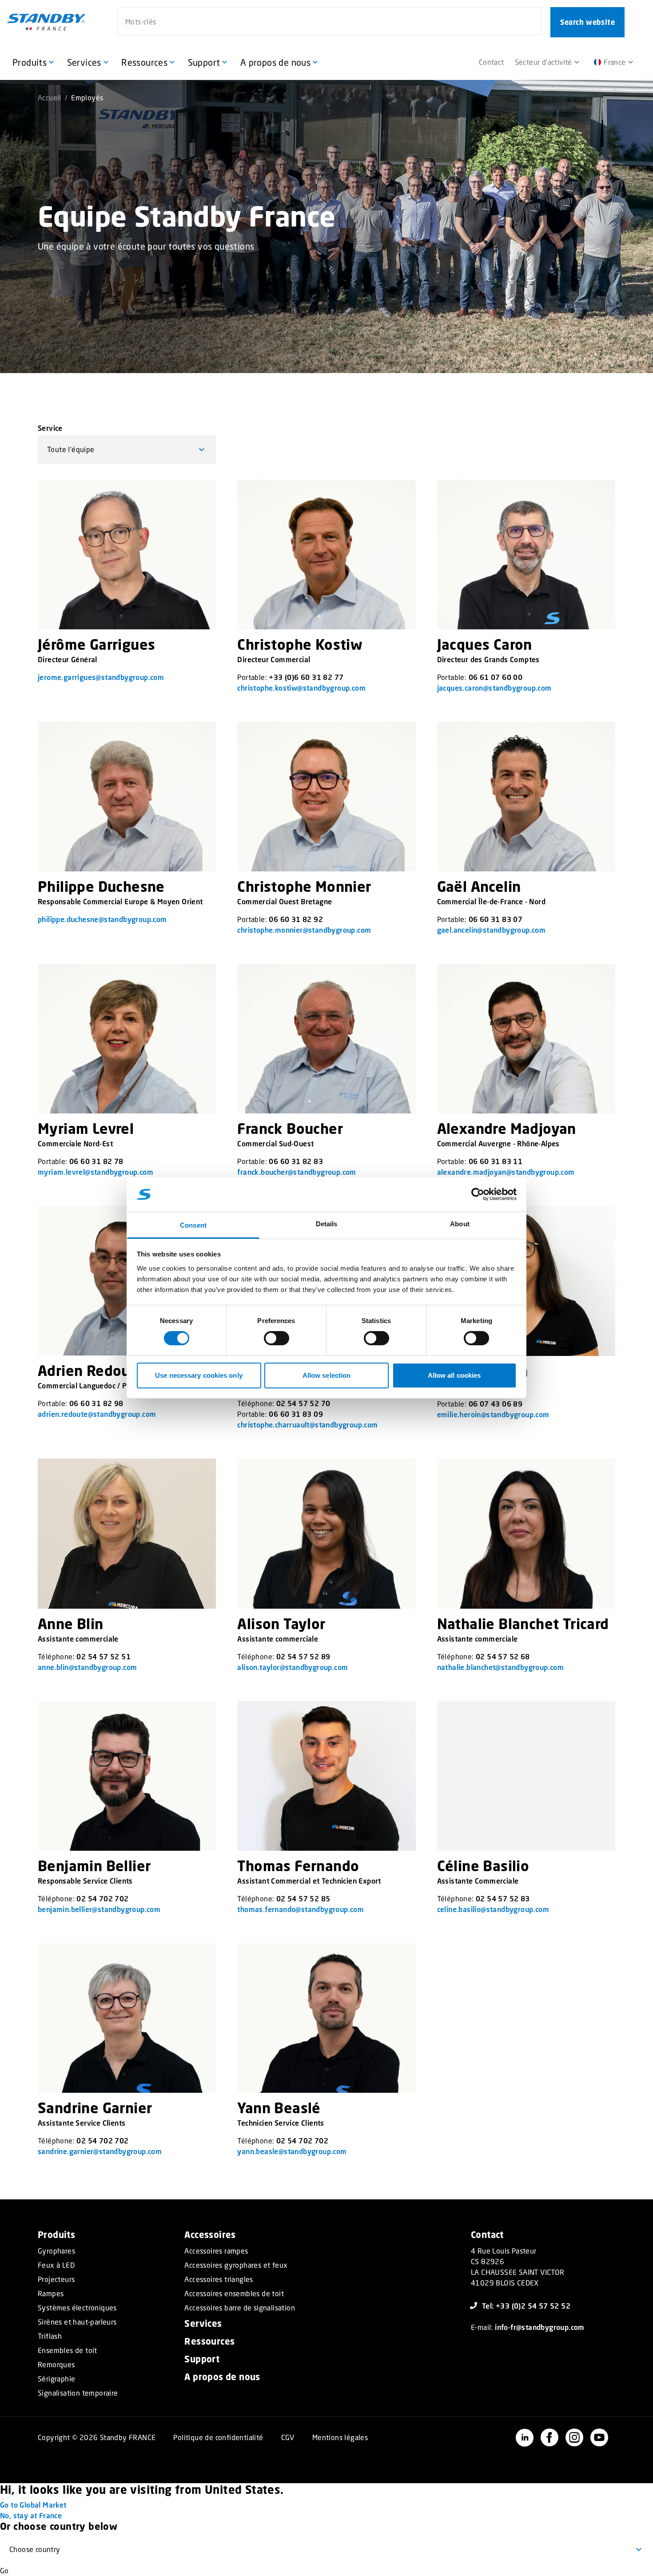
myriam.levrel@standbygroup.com (96, 1172)
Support (202, 2359)
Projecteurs (56, 2279)
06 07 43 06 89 (496, 1404)
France (615, 62)
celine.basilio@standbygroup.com (493, 1909)
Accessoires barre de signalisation (240, 2308)
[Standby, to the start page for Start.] (46, 22)
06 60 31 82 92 (296, 919)
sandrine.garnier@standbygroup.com (100, 2151)
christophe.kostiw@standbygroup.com (301, 688)
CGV (288, 2437)
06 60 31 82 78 (96, 1161)
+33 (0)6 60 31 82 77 (306, 677)
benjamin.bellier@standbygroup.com (99, 1909)
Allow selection (327, 1375)
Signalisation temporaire (78, 2393)
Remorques (56, 2365)
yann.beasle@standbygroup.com (292, 2151)
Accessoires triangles (219, 2279)
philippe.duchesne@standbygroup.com (102, 919)
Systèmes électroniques (77, 2308)
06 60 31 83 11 (496, 1161)
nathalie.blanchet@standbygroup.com (501, 1667)
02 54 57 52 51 (104, 1656)
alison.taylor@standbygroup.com (293, 1667)
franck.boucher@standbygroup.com (297, 1172)
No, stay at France (31, 2515)
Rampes (51, 2294)
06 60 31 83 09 (296, 1414)
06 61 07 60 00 (496, 677)
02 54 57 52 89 (303, 1656)
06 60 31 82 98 (96, 1403)
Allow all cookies (454, 1375)
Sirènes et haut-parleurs (77, 2322)
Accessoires (210, 2235)
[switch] (277, 1338)
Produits (56, 2235)
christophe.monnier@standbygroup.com (304, 930)
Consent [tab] (193, 1225)
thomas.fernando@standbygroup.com (301, 1909)
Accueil (50, 97)
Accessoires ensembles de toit (234, 2294)
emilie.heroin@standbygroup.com (493, 1414)
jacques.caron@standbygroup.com (494, 688)
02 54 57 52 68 (503, 1656)
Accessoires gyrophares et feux (236, 2265)
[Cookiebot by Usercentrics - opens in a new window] (478, 1194)
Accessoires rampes (216, 2251)
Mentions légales (340, 2437)
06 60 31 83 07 (496, 919)
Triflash (50, 2336)
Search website (587, 22)
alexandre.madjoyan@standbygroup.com (506, 1172)
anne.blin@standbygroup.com (87, 1667)
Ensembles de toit (68, 2350)
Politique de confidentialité (218, 2437)
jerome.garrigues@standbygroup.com (101, 677)
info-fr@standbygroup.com (540, 2327)
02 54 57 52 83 (503, 1898)
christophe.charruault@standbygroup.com (307, 1425)
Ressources (209, 2341)
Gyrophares (56, 2251)
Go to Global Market (33, 2505)
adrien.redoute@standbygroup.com (97, 1414)
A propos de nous (222, 2377)
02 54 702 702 (102, 1898)
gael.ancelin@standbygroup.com (492, 930)
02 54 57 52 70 (303, 1403)
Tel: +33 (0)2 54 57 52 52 (526, 2306)
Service (50, 428)
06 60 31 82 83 (296, 1161)
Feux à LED (56, 2265)
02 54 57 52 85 (303, 1898)
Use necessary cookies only (199, 1375)
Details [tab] (327, 1224)
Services (203, 2324)
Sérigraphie (56, 2379)
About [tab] (460, 1224)
